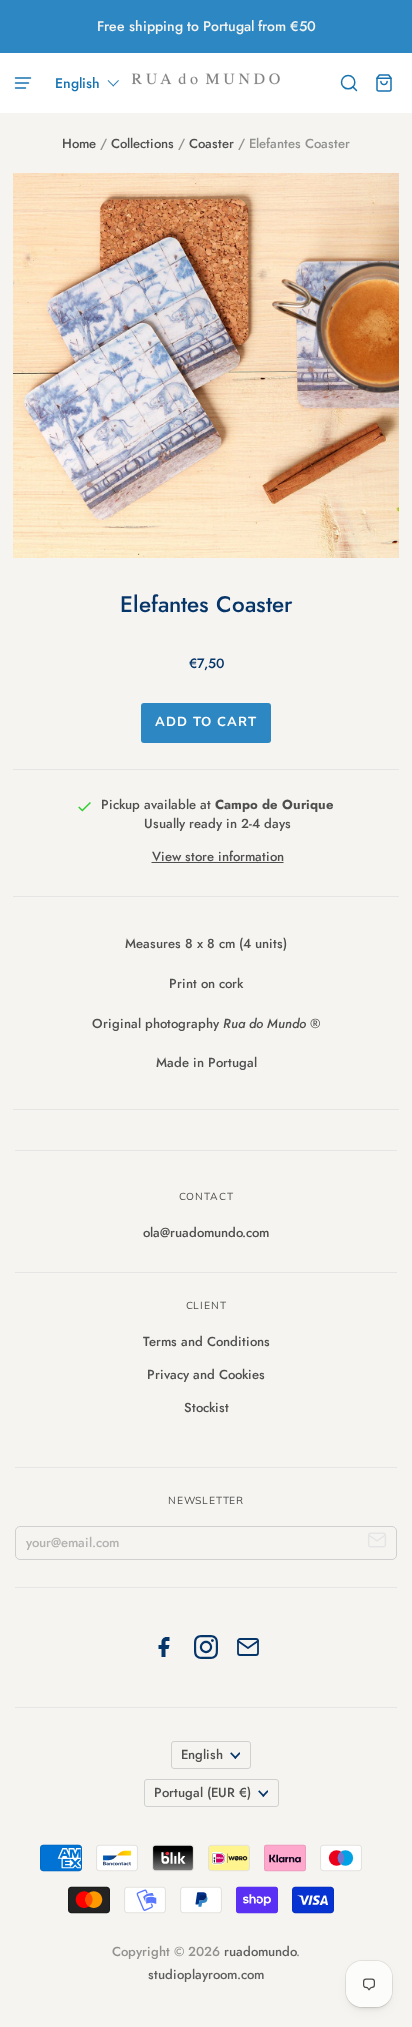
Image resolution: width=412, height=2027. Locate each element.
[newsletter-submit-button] (377, 1543)
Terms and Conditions (206, 1341)
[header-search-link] (349, 83)
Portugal (202, 1792)
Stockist (206, 1407)
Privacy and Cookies (206, 1374)
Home (79, 143)
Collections (142, 143)
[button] (87, 83)
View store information (218, 856)
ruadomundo (260, 1951)
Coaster (211, 143)
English (202, 1754)
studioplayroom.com (206, 1974)
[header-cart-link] (384, 83)
